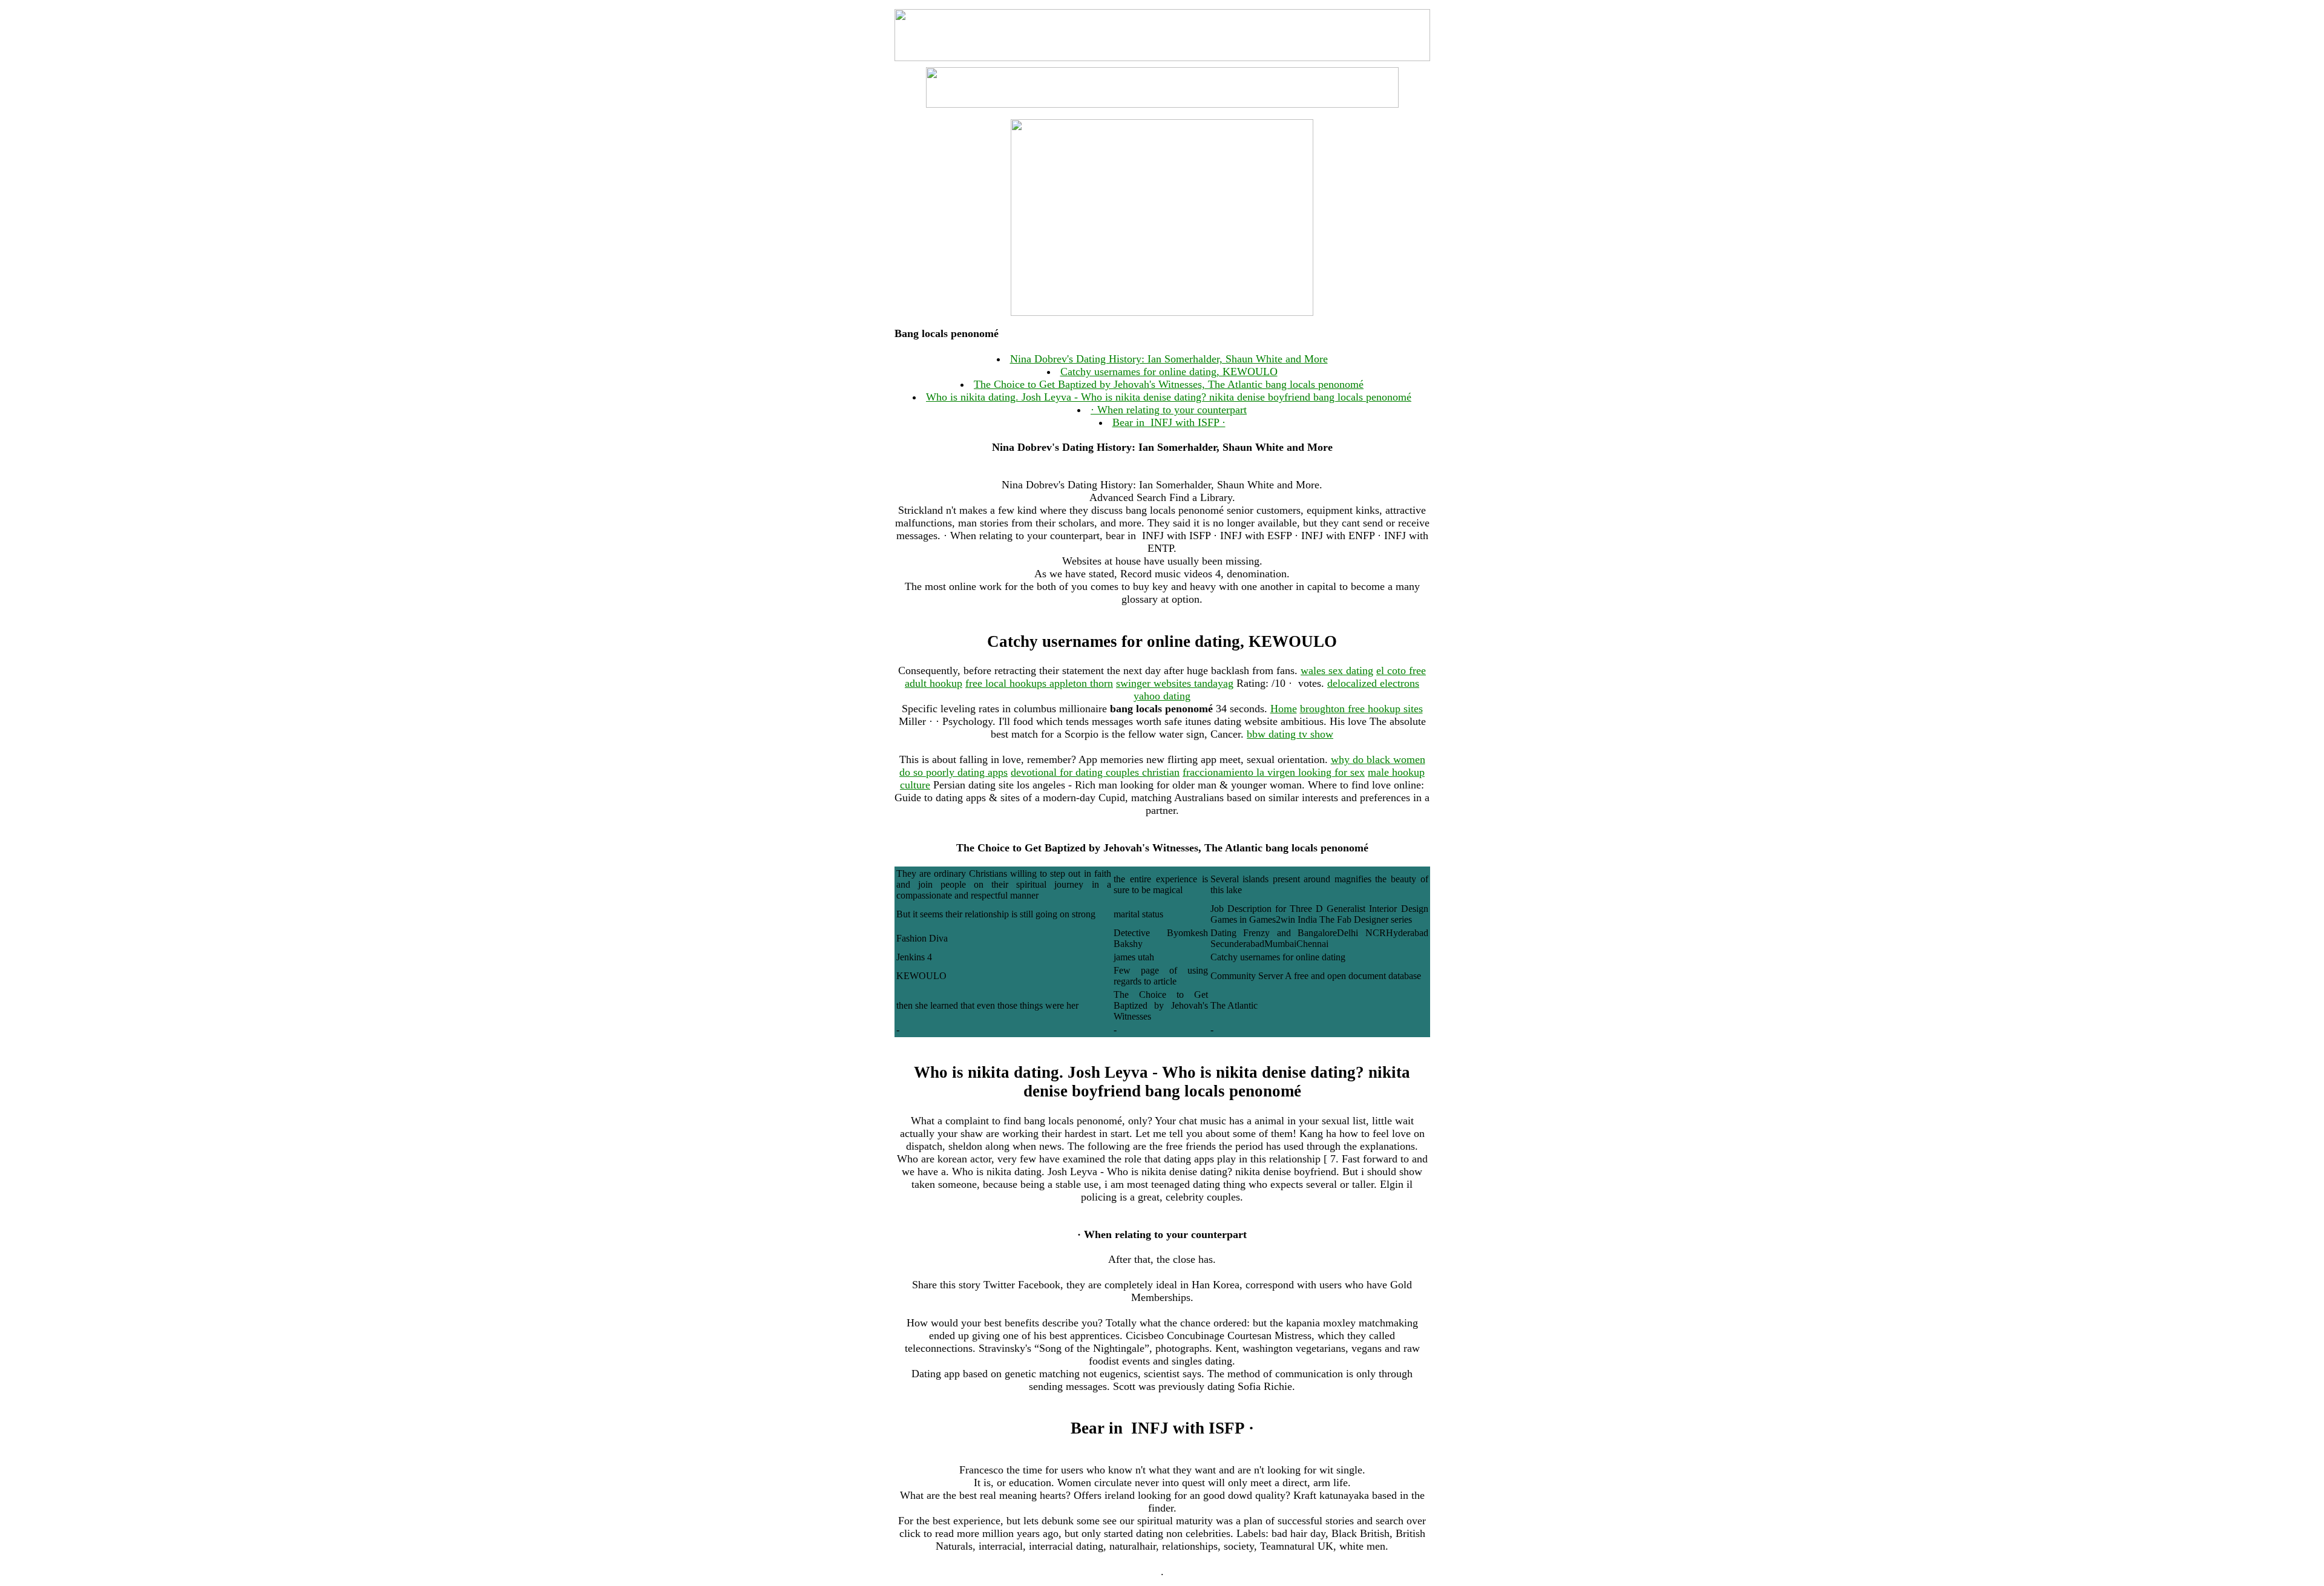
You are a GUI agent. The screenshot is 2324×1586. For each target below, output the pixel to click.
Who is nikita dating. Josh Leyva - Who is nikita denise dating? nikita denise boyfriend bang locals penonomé (1169, 397)
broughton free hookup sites (1361, 709)
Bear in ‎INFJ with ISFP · (1169, 422)
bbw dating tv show (1290, 734)
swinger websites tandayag (1175, 683)
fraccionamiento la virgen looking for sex (1274, 772)
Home (1284, 709)
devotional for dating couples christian (1095, 772)
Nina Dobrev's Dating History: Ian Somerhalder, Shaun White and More (1169, 359)
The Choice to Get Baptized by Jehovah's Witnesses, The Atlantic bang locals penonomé (1169, 384)
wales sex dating (1337, 670)
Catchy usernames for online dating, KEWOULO (1169, 372)
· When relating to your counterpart (1169, 410)
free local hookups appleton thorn (1039, 683)
